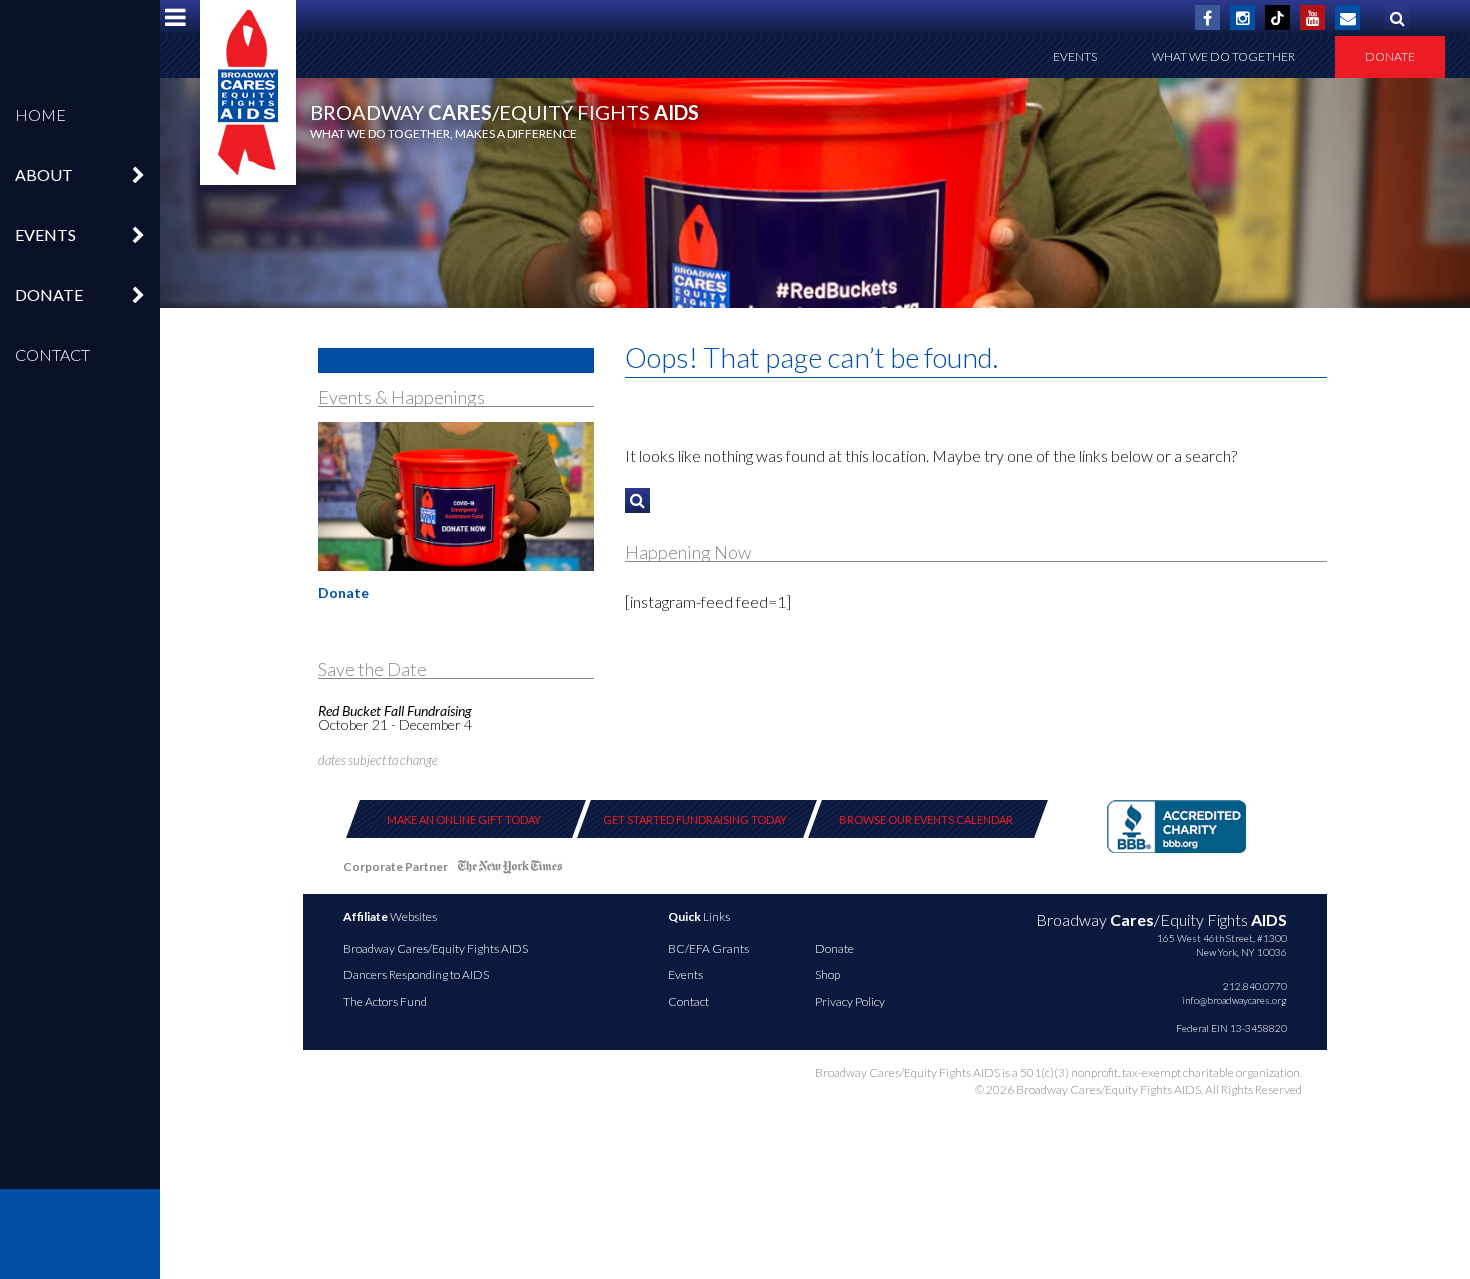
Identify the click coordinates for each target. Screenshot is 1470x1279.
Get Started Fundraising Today (695, 819)
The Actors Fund (385, 1001)
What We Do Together (1223, 56)
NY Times (510, 870)
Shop (827, 974)
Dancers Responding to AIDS (416, 974)
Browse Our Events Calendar (926, 819)
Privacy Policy (850, 1001)
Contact (52, 354)
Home (40, 114)
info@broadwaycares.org (1234, 1000)
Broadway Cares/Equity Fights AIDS (435, 948)
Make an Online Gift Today (464, 819)
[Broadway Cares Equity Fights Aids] (248, 92)
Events (1075, 56)
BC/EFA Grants (708, 948)
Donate (1390, 56)
